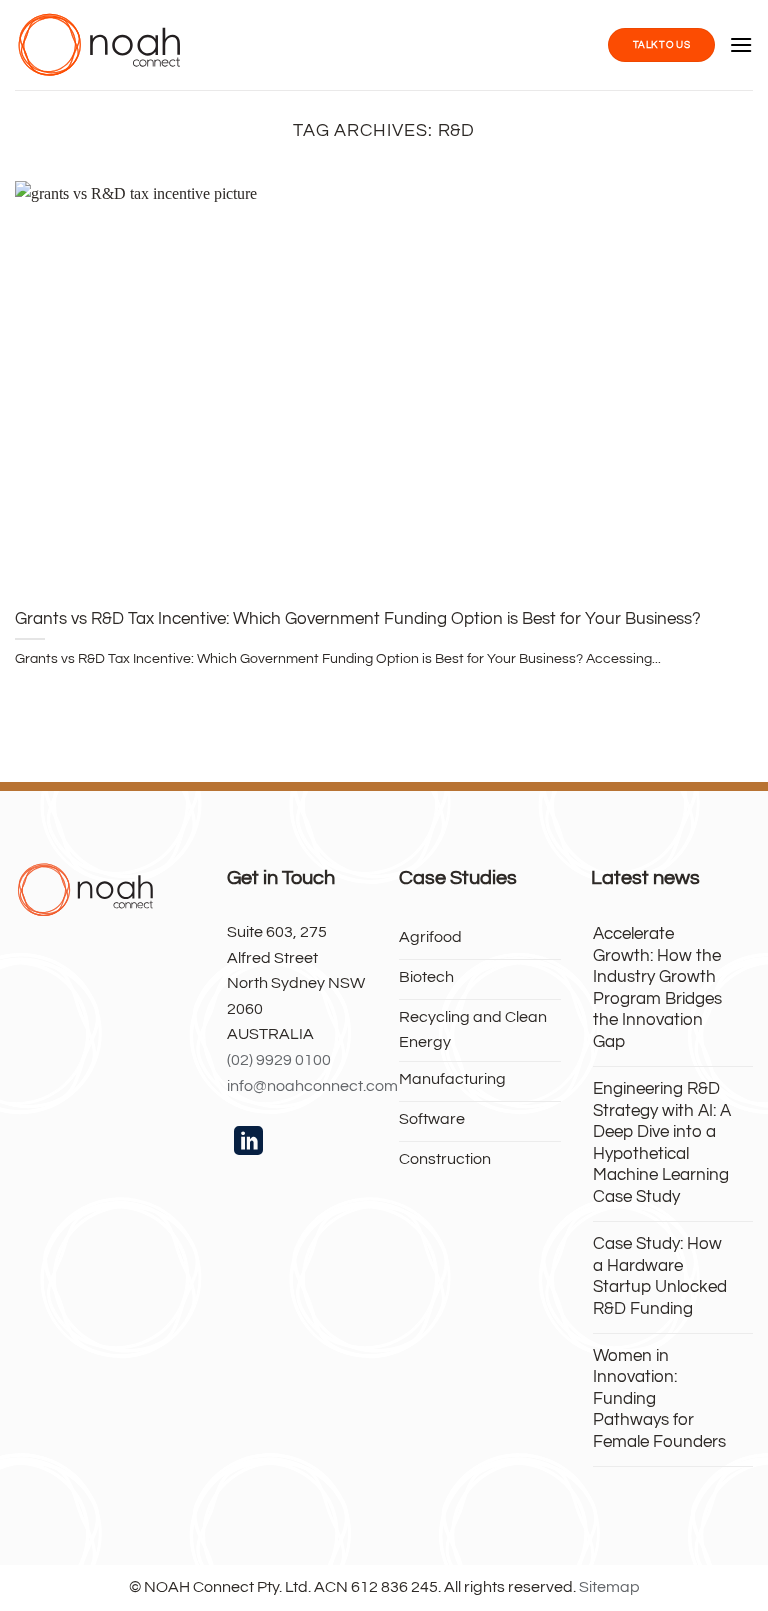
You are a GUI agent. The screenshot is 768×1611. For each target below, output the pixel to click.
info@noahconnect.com (312, 1086)
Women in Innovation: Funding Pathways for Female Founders (659, 1398)
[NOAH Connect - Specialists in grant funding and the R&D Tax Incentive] (100, 45)
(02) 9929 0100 (279, 1060)
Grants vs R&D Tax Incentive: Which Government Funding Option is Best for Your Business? (358, 618)
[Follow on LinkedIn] (248, 1143)
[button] (741, 44)
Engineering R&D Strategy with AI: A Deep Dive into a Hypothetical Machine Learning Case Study (662, 1142)
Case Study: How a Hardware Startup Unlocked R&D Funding (660, 1276)
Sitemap (609, 1587)
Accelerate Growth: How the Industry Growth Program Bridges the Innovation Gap (657, 987)
